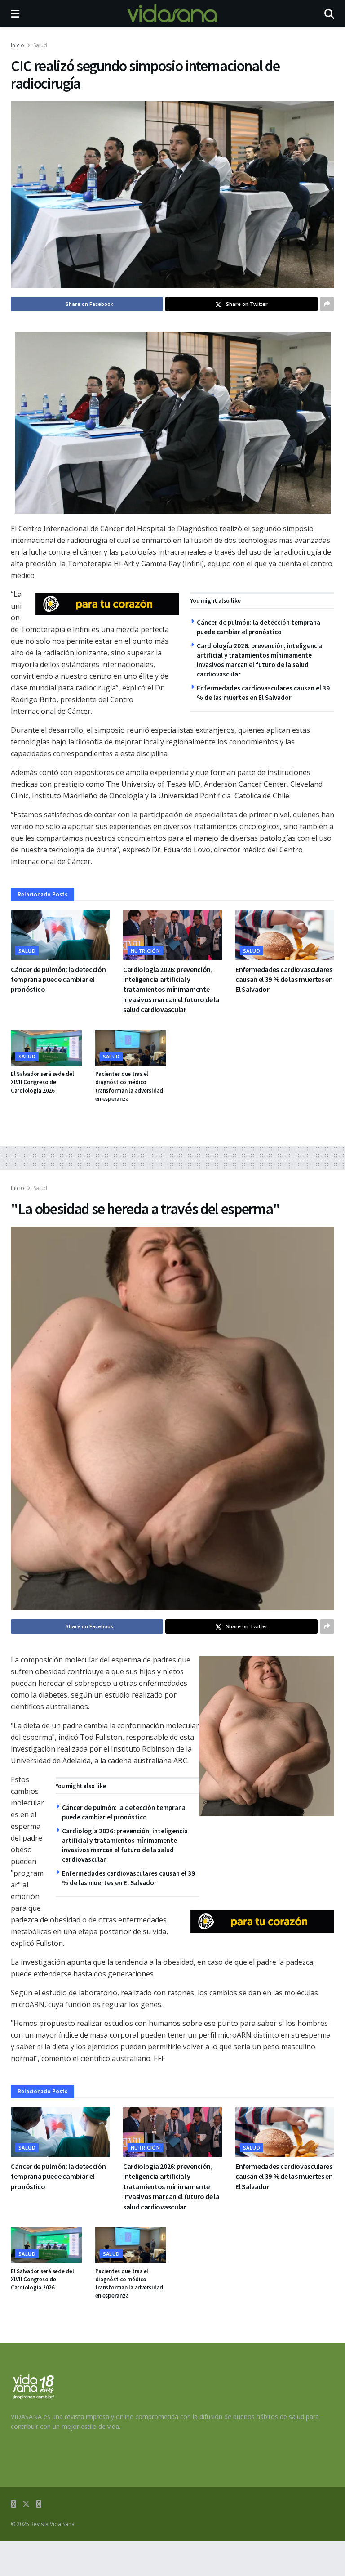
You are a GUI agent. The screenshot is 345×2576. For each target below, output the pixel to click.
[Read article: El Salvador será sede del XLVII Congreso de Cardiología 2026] (46, 1048)
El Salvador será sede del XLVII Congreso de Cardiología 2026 (42, 1082)
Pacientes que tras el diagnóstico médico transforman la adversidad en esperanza (129, 1086)
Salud (40, 45)
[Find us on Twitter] (26, 2504)
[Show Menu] (15, 13)
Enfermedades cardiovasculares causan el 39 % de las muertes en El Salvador (284, 979)
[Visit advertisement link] (107, 604)
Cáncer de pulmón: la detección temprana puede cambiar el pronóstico (58, 979)
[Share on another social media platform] (327, 304)
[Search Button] (329, 13)
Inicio (18, 45)
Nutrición (145, 951)
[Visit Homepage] (172, 13)
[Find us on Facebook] (13, 2504)
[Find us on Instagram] (39, 2504)
